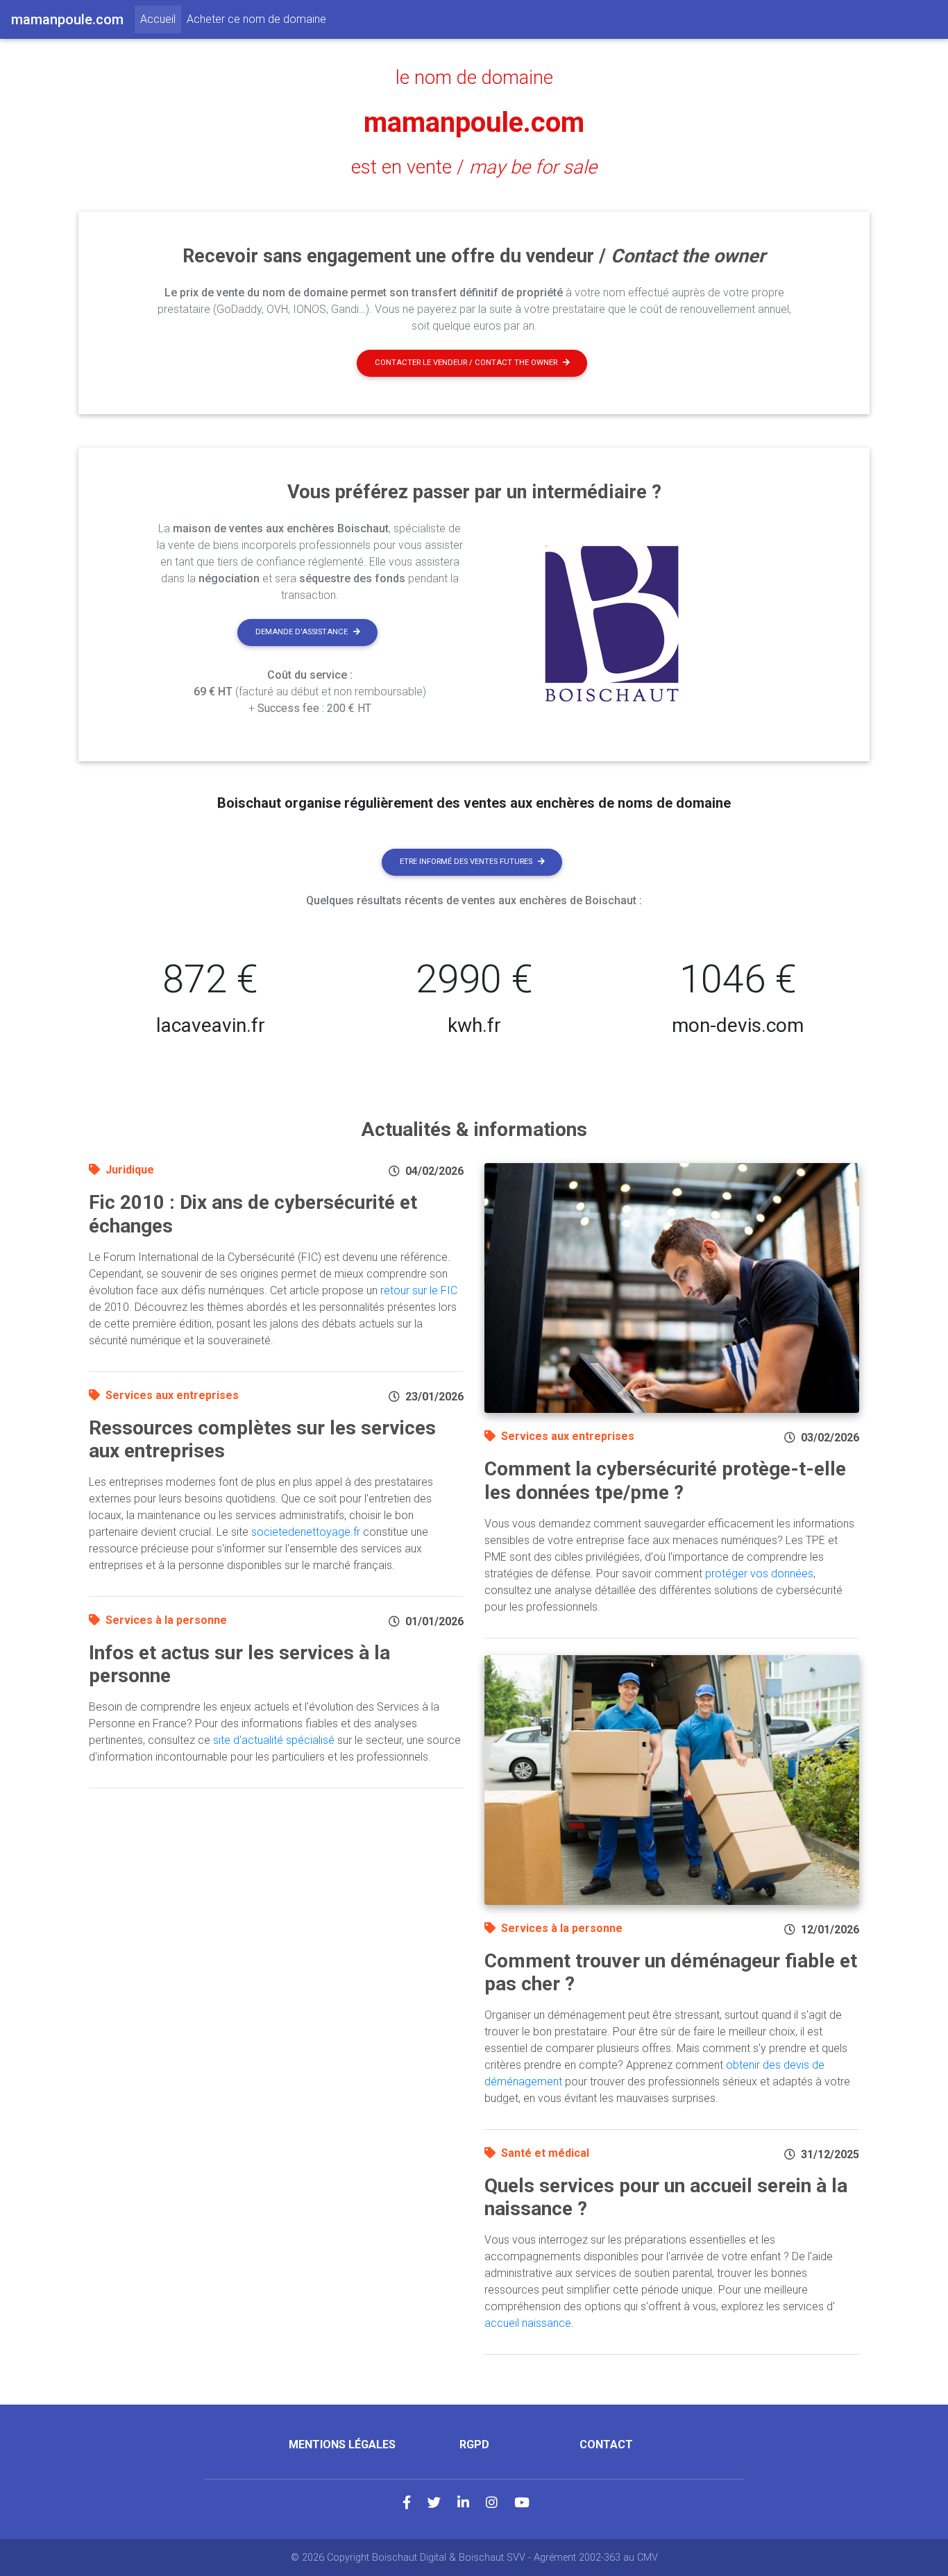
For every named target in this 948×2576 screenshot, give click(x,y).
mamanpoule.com (474, 122)
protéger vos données (759, 1574)
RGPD (474, 2444)
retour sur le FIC (419, 1290)
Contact (606, 2444)
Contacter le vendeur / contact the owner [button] (466, 363)
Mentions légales (342, 2444)
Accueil (161, 19)
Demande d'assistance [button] (302, 632)
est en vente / (474, 167)
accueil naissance (528, 2323)
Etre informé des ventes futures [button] (466, 862)
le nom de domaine (474, 78)
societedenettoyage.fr (306, 1532)
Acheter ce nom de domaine (256, 19)
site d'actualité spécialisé (274, 1740)
